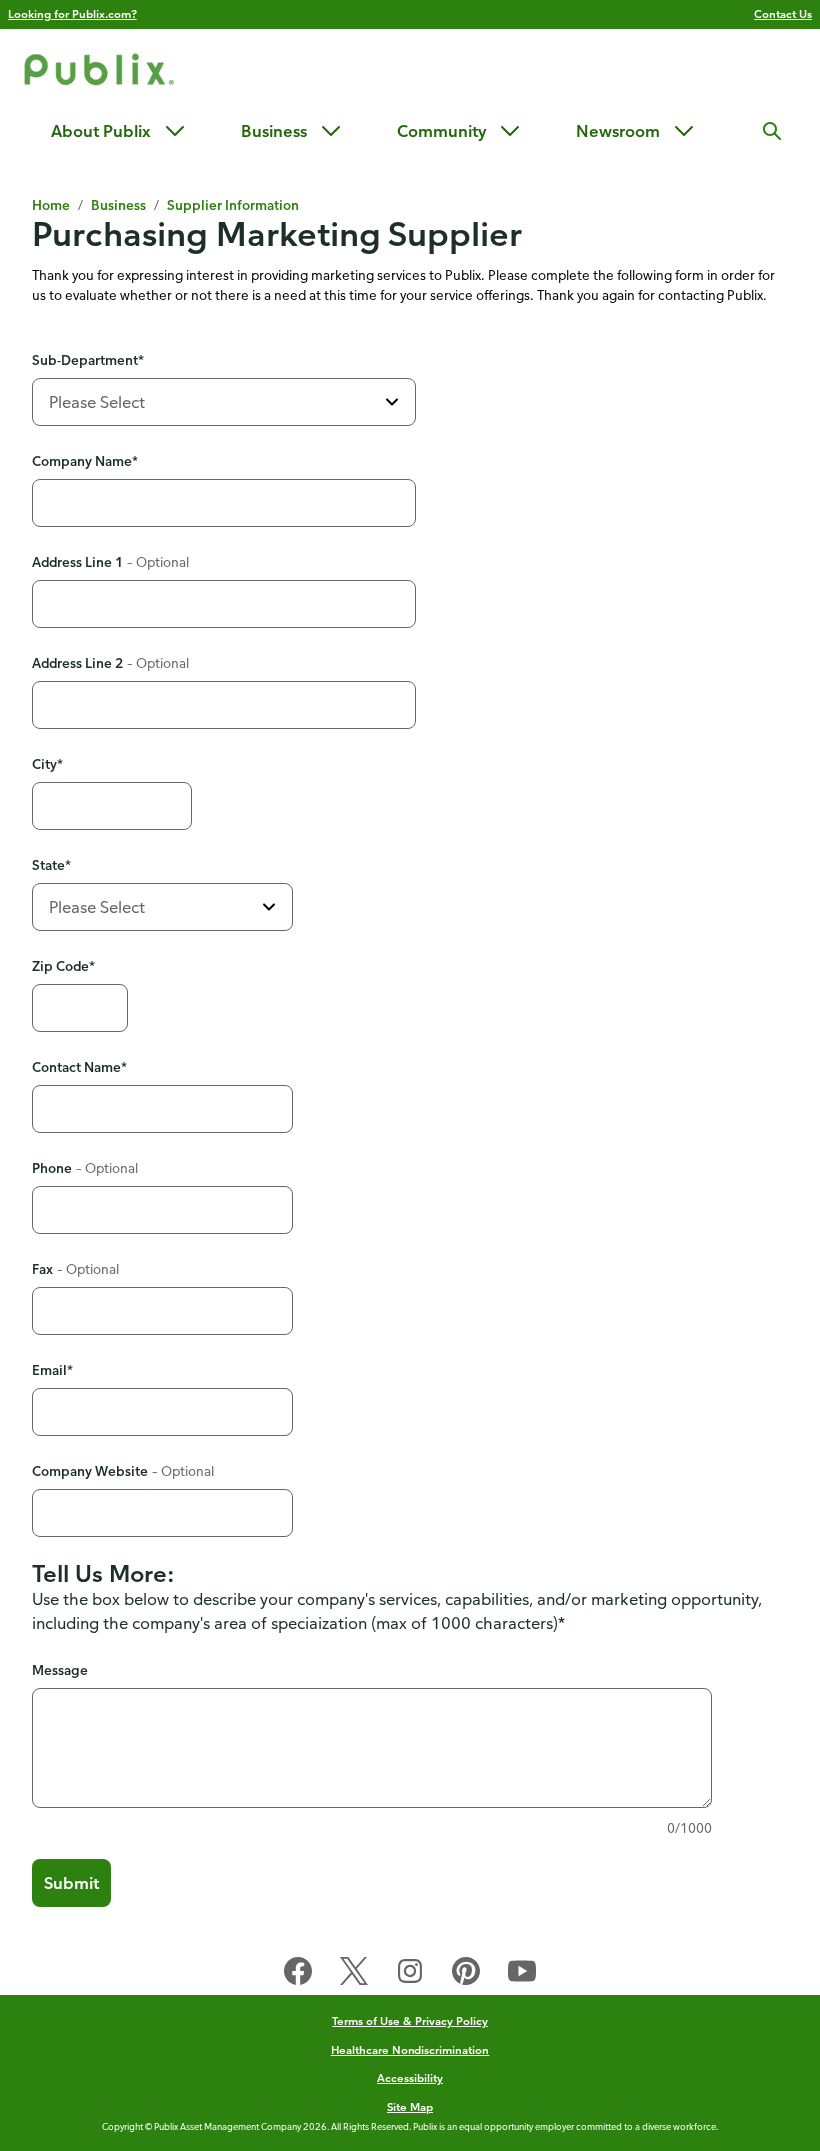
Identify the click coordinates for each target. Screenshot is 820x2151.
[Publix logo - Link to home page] (99, 72)
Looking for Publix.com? (72, 13)
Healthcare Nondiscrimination (410, 2049)
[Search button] (772, 131)
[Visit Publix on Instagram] (410, 1975)
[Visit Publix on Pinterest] (466, 1975)
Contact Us (783, 13)
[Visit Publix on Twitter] (354, 1975)
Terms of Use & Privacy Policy (410, 2020)
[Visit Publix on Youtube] (522, 1975)
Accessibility (410, 2077)
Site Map (410, 2106)
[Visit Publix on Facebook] (298, 1975)
